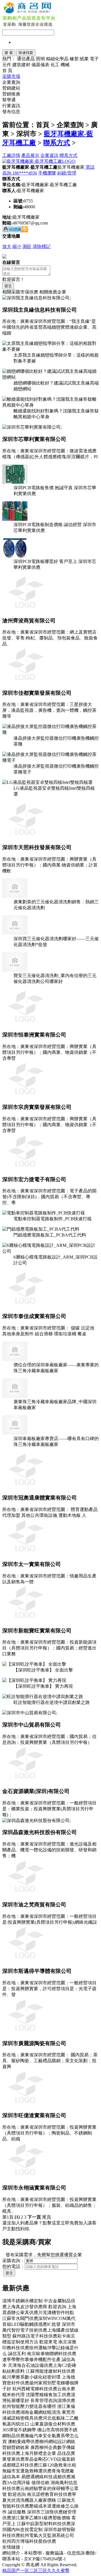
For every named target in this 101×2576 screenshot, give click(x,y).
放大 (7, 246)
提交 (8, 286)
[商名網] (27, 12)
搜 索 (9, 53)
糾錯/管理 (67, 173)
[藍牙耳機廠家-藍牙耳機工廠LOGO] (39, 161)
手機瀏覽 (47, 173)
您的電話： (13, 2266)
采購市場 (11, 76)
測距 (27, 246)
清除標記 (42, 246)
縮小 (17, 246)
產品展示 (30, 155)
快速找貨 (26, 53)
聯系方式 (57, 143)
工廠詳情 (11, 155)
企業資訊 (49, 155)
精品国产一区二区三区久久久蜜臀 (36, 2571)
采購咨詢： (13, 2261)
